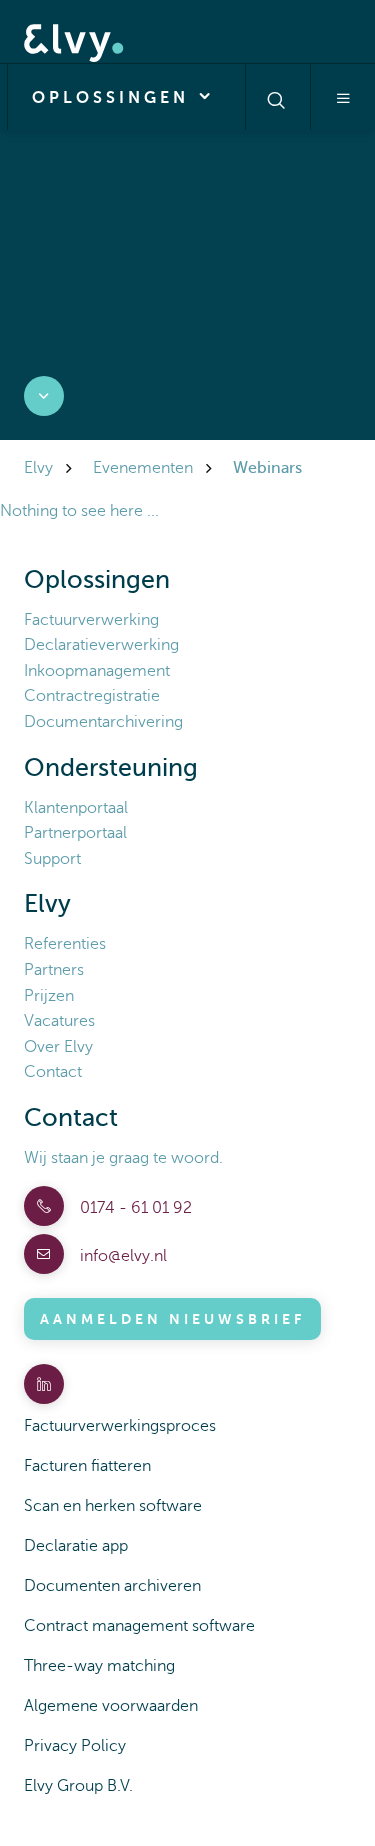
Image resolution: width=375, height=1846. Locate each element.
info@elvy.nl (121, 1256)
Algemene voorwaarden (111, 1706)
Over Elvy (58, 1047)
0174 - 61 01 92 (134, 1208)
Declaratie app (76, 1546)
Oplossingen (114, 98)
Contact (53, 1072)
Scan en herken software (113, 1506)
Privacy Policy (75, 1746)
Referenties (65, 944)
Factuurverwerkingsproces (120, 1426)
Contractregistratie (92, 696)
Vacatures (59, 1021)
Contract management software (139, 1626)
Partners (54, 970)
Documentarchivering (103, 722)
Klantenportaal (76, 808)
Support (52, 859)
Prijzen (49, 996)
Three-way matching (99, 1666)
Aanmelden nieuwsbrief (172, 1319)
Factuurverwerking (91, 620)
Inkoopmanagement (97, 671)
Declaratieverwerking (101, 645)
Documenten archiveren (112, 1586)
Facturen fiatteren (87, 1466)
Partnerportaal (75, 833)
